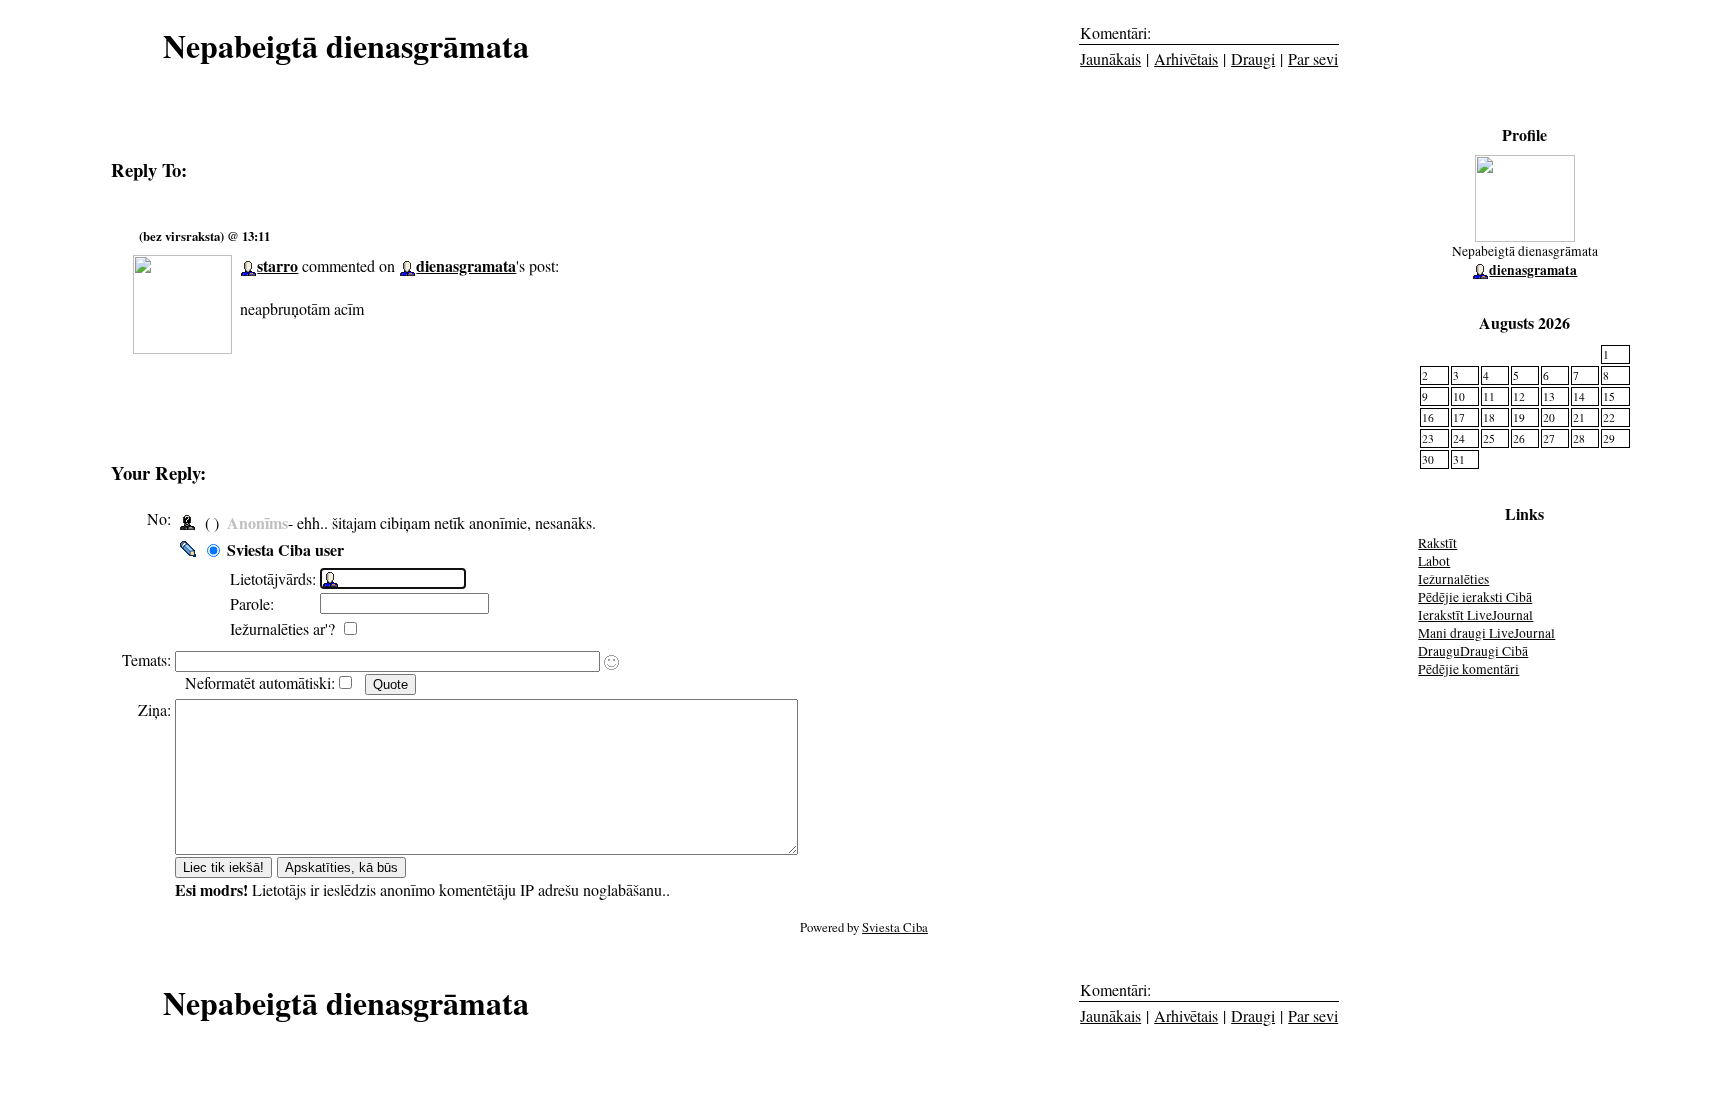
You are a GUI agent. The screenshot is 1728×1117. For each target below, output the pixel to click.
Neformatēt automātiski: (260, 682)
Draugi (1253, 58)
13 (1549, 396)
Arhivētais (1186, 58)
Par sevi (1313, 58)
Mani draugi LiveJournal (1486, 633)
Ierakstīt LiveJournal (1475, 615)
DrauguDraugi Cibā (1473, 651)
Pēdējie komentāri (1468, 669)
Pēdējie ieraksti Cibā (1475, 597)
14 (1579, 396)
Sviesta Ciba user (285, 549)
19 (1519, 417)
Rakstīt (1437, 543)
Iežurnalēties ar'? (285, 628)
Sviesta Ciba (895, 927)
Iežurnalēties (1453, 579)
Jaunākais (1110, 58)
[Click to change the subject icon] (611, 662)
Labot (1434, 561)
